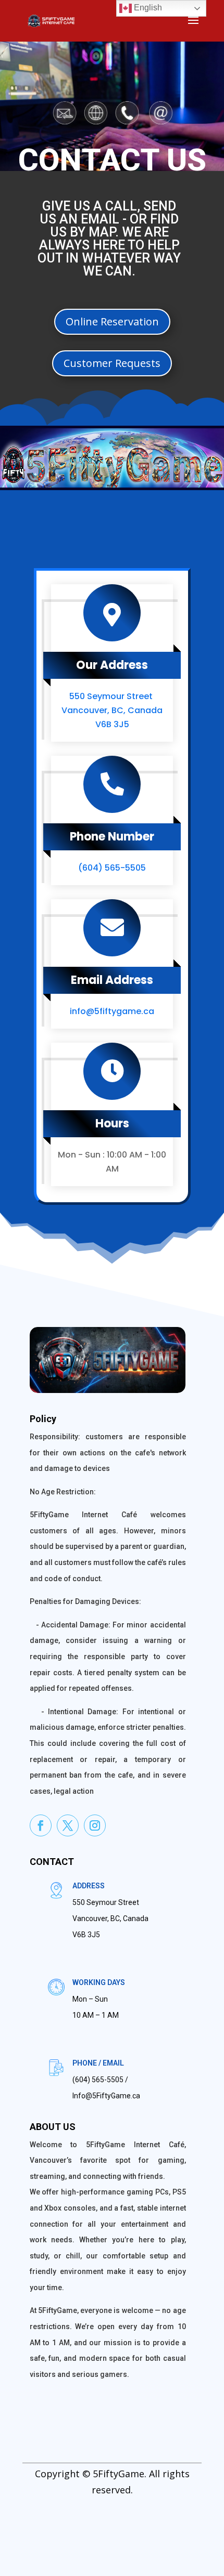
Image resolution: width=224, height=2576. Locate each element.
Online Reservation (112, 321)
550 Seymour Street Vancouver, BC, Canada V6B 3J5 (112, 710)
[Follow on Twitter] (68, 1825)
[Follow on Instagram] (95, 1825)
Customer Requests (112, 363)
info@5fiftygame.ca (112, 1011)
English (147, 8)
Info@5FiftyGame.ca (106, 2096)
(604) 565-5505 (112, 868)
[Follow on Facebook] (41, 1825)
